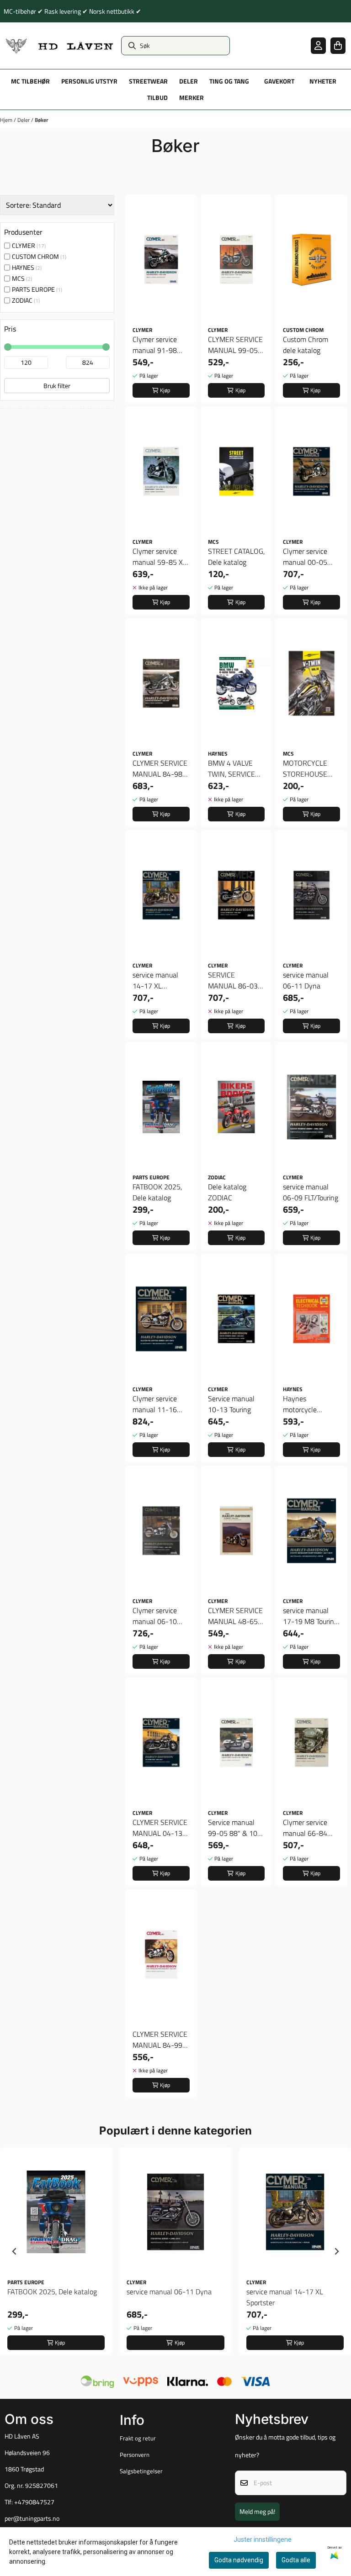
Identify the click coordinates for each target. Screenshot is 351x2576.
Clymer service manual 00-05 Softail (305, 557)
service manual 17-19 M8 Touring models (310, 1616)
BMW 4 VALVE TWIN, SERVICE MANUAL (231, 768)
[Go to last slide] (15, 2251)
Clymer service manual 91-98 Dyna (155, 345)
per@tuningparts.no (32, 2518)
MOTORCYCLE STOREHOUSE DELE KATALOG (307, 768)
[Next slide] (336, 2251)
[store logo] (60, 46)
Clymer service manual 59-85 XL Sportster (160, 557)
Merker (191, 98)
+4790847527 (34, 2502)
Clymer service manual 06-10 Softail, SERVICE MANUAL (157, 1616)
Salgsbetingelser (141, 2471)
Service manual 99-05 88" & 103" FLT (236, 1828)
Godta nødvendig (239, 2560)
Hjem (7, 120)
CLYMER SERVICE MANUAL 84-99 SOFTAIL (160, 2040)
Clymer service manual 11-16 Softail (155, 1404)
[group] (56, 2251)
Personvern (135, 2455)
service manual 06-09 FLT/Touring (311, 1192)
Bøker (41, 120)
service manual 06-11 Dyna (306, 980)
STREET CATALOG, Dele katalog (236, 557)
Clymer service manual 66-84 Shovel (305, 1828)
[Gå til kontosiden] (318, 45)
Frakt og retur (138, 2438)
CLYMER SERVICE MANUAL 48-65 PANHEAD (235, 1616)
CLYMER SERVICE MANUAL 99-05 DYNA (235, 345)
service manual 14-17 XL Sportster (155, 980)
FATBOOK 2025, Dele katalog (157, 1192)
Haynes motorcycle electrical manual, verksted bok (310, 1404)
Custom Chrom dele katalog (306, 345)
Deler (24, 120)
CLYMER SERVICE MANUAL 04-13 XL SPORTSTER (160, 1828)
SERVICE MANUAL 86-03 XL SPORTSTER (233, 980)
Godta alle (296, 2560)
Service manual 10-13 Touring (231, 1404)
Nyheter (323, 81)
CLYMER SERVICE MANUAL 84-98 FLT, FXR (160, 768)
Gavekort (279, 81)
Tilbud (157, 98)
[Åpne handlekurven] (338, 45)
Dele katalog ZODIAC (227, 1192)
